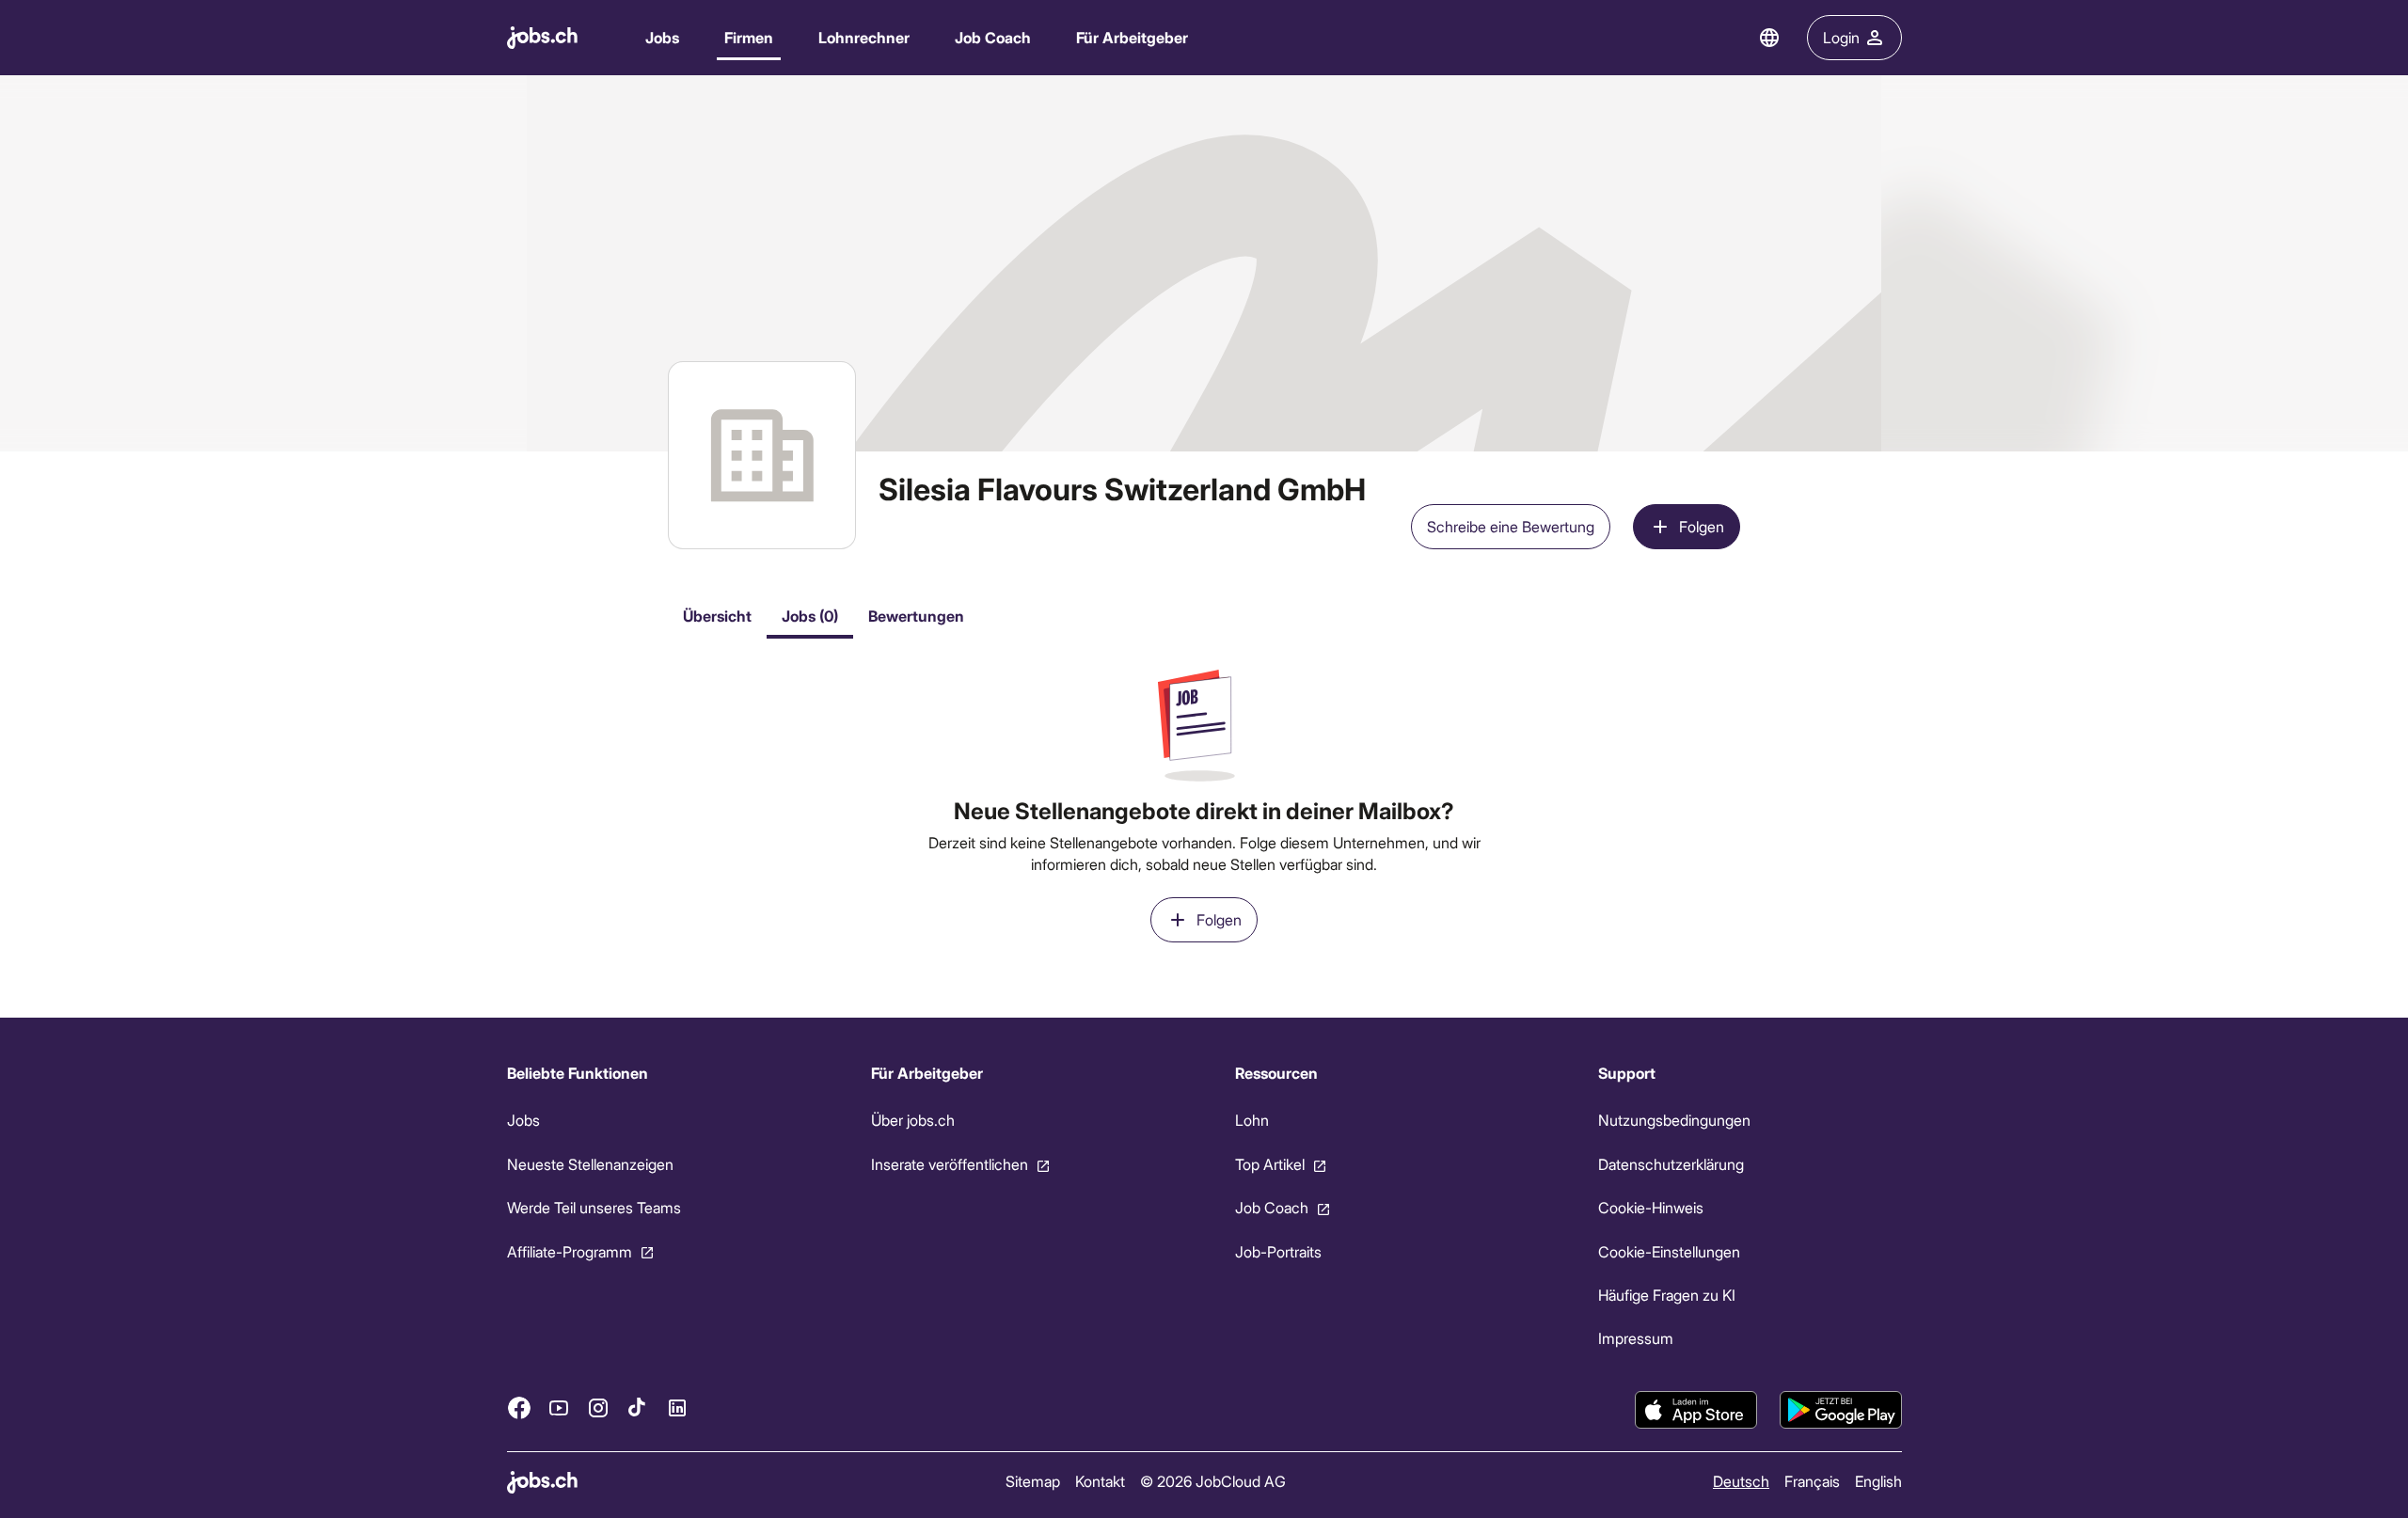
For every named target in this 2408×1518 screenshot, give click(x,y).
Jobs (662, 37)
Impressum (1636, 1338)
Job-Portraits (1277, 1251)
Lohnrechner (864, 37)
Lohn (1251, 1120)
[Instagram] (598, 1408)
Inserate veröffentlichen (949, 1164)
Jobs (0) (810, 616)
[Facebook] (519, 1408)
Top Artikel (1269, 1164)
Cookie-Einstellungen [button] (1669, 1251)
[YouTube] (559, 1408)
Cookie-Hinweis (1651, 1207)
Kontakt (1099, 1481)
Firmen (749, 37)
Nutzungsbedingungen (1674, 1120)
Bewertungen (916, 616)
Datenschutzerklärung (1671, 1164)
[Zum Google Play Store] (1841, 1410)
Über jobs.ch (912, 1120)
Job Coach (993, 37)
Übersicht (717, 616)
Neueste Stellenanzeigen (590, 1164)
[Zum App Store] (1696, 1410)
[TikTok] (638, 1408)
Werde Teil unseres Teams (594, 1207)
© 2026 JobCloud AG (1212, 1481)
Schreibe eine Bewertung (1511, 526)
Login (1841, 37)
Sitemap (1032, 1481)
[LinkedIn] (677, 1408)
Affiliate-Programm (570, 1251)
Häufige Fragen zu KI (1667, 1295)
